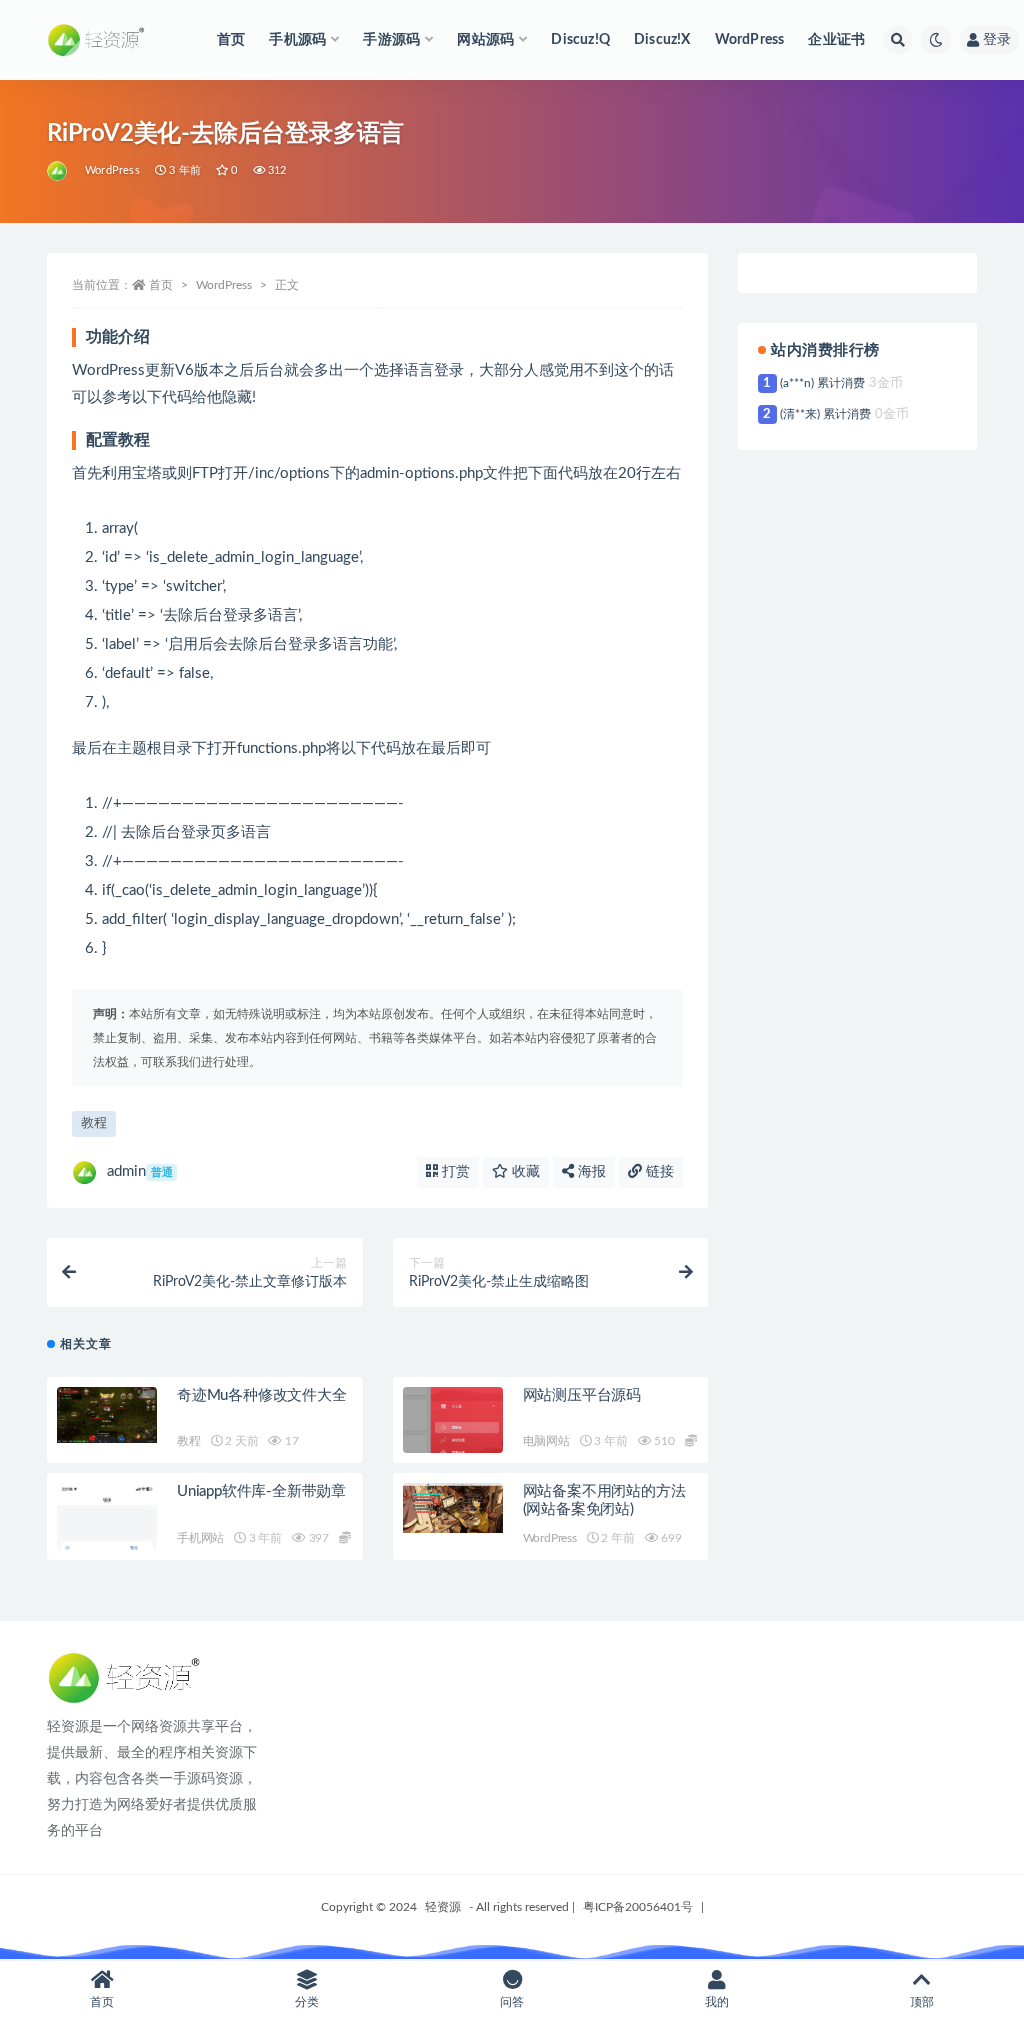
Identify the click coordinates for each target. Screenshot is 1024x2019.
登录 (997, 40)
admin (140, 1171)
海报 (590, 1172)
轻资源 (443, 1907)
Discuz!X (662, 40)
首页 (231, 40)
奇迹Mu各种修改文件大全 (262, 1395)
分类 (307, 2002)
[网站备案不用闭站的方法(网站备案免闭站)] (453, 1507)
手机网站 (200, 1538)
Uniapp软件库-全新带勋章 (261, 1491)
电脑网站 (546, 1441)
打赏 (454, 1172)
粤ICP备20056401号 (638, 1907)
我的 (717, 2002)
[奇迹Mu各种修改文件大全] (107, 1415)
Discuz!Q (580, 40)
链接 (658, 1172)
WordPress (750, 40)
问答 (512, 2002)
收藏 (524, 1172)
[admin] (58, 171)
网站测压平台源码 (582, 1395)
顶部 (922, 2002)
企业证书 (836, 40)
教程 (94, 1123)
